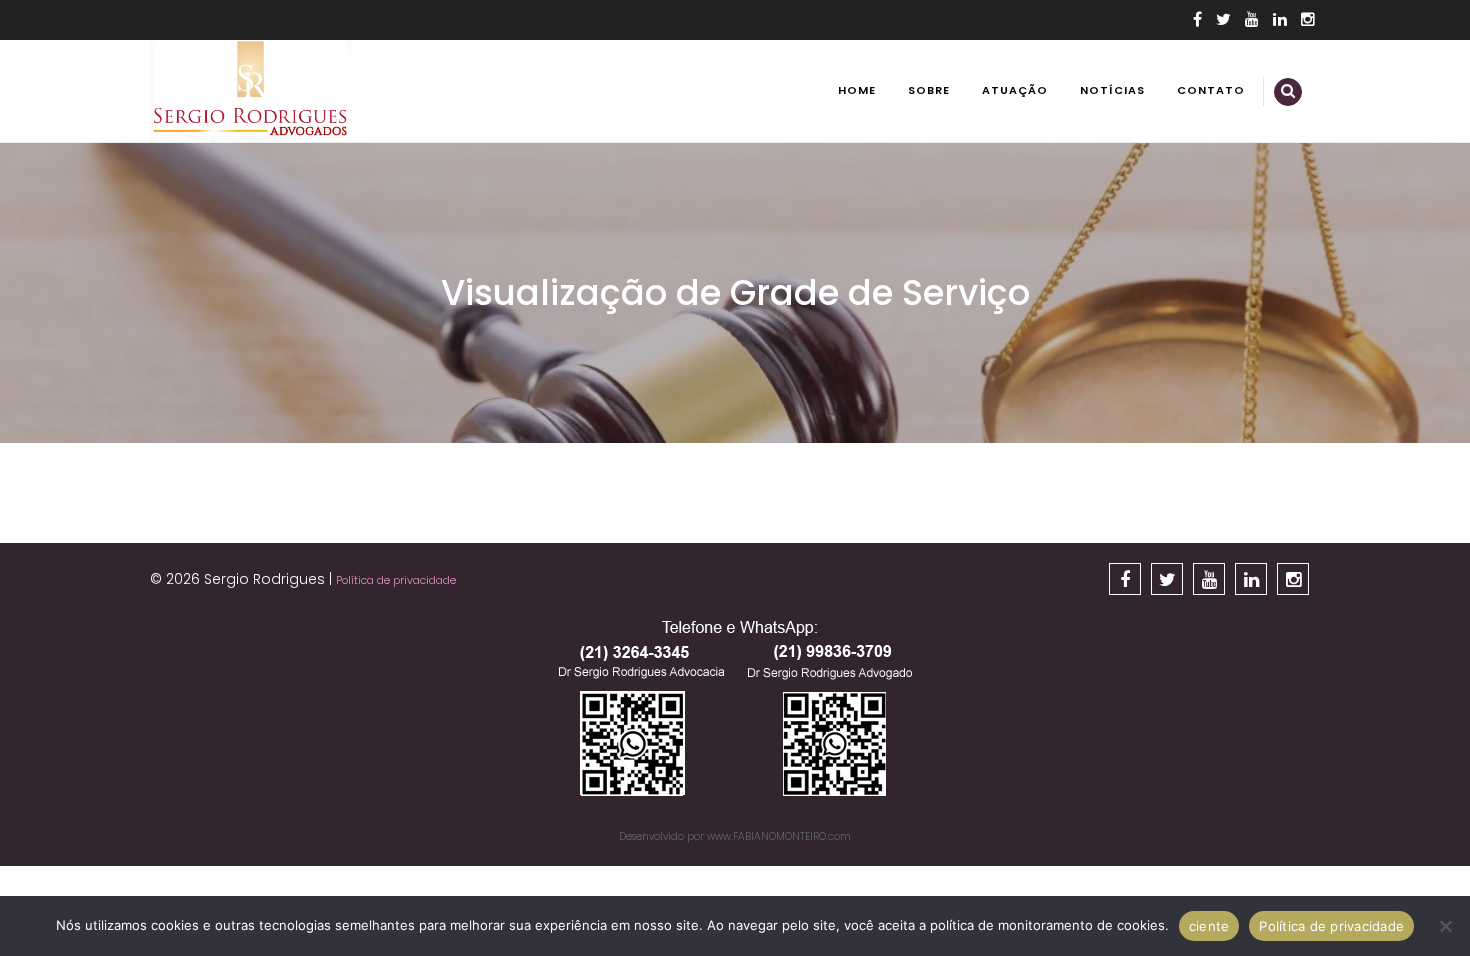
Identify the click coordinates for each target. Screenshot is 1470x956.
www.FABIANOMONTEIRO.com (779, 836)
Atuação (1015, 90)
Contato (1211, 90)
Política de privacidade (396, 580)
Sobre (929, 90)
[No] (1445, 926)
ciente (1209, 926)
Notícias (1112, 90)
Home (857, 90)
